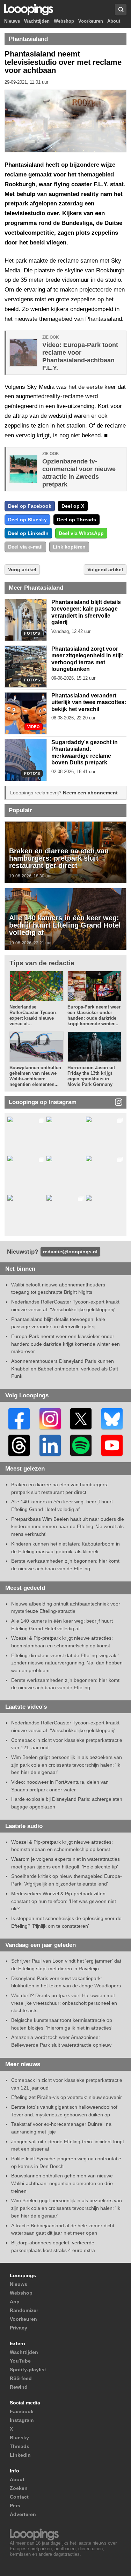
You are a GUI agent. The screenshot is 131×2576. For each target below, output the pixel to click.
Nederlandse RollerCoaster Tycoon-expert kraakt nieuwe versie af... (33, 1015)
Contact (19, 2497)
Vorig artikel (22, 569)
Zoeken (19, 2488)
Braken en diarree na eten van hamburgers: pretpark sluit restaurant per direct (59, 858)
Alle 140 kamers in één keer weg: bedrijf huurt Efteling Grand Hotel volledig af (65, 925)
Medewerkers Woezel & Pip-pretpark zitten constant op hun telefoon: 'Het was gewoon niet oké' (64, 1901)
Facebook (22, 2411)
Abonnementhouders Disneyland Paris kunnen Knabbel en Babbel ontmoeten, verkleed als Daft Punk (65, 1369)
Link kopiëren (69, 547)
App (15, 2302)
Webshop (64, 21)
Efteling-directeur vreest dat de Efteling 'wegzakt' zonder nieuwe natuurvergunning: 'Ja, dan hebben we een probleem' (67, 1663)
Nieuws (12, 21)
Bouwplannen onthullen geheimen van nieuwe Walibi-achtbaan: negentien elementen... (35, 1076)
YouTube (20, 2361)
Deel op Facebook (30, 506)
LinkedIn (20, 2455)
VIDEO (34, 727)
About (114, 21)
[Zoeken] (121, 10)
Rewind (19, 2387)
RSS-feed (21, 2378)
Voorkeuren (91, 21)
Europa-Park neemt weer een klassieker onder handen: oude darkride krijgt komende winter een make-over (65, 1344)
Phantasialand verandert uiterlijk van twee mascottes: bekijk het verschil (89, 702)
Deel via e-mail (25, 547)
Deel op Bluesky (27, 520)
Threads (20, 2446)
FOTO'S (32, 633)
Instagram (22, 2420)
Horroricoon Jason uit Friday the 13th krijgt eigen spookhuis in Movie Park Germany (91, 1076)
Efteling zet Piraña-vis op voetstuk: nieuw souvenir (67, 2097)
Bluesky (19, 2438)
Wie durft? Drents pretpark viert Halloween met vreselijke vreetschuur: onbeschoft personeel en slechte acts (64, 2003)
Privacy (19, 2328)
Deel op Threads (77, 520)
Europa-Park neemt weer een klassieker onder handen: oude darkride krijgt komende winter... (94, 1015)
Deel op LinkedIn (28, 533)
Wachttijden (37, 21)
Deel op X (73, 506)
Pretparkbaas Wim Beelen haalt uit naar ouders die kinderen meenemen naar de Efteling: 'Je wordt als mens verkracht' (68, 1527)
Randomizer (24, 2310)
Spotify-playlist (28, 2370)
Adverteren (23, 2514)
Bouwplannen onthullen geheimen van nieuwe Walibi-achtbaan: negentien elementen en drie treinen (62, 2183)
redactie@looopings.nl (70, 1252)
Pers (15, 2506)
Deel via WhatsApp (81, 533)
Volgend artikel (105, 569)
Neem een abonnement (90, 793)
